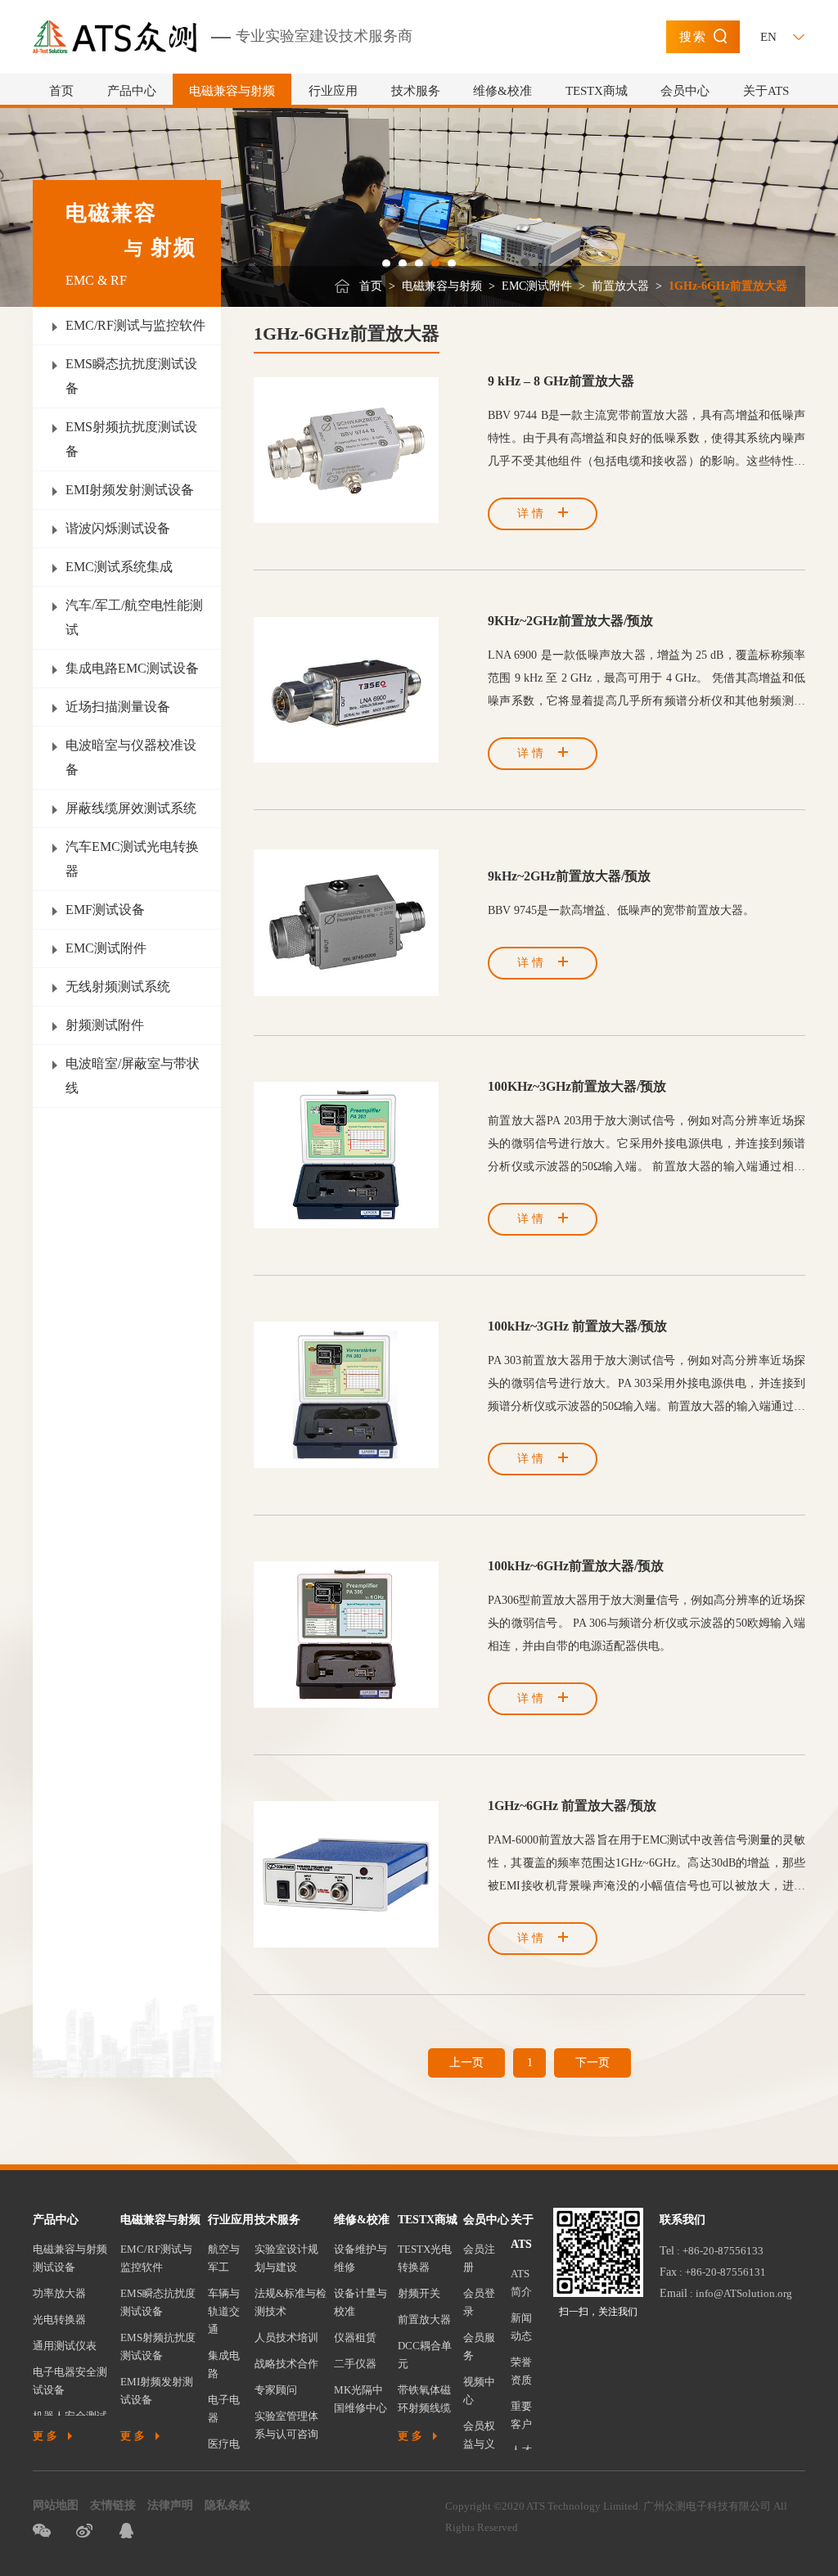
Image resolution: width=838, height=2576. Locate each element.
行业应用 (333, 91)
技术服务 (416, 91)
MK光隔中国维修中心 (360, 2399)
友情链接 (113, 2505)
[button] (386, 263)
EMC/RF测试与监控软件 (156, 2258)
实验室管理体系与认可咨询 (286, 2425)
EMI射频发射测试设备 (157, 2391)
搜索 (693, 37)
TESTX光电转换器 (425, 2258)
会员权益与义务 (479, 2444)
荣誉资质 (521, 2371)
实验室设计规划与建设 (286, 2258)
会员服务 (479, 2346)
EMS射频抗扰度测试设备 (158, 2346)
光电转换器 (59, 2319)
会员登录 (479, 2302)
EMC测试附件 (537, 286)
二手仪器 (355, 2364)
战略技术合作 (286, 2364)
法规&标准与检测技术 (291, 2302)
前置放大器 (620, 286)
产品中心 (132, 91)
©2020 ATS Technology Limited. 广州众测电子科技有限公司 (632, 2506)
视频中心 (479, 2391)
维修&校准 (502, 91)
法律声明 (170, 2505)
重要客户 (521, 2415)
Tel (667, 2251)
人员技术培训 (286, 2337)
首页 (61, 91)
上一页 (466, 2063)
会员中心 (685, 91)
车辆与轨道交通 (224, 2311)
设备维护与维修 (360, 2258)
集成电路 (224, 2364)
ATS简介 (521, 2283)
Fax (668, 2272)
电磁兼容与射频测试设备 (70, 2258)
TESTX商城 (597, 91)
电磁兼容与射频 (232, 91)
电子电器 (224, 2409)
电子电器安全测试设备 (70, 2381)
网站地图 (56, 2505)
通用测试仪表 (65, 2346)
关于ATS (766, 91)
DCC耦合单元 (425, 2355)
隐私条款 (228, 2505)
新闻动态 (521, 2327)
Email (674, 2293)
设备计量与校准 (360, 2302)
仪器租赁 (355, 2337)
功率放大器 (59, 2293)
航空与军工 (224, 2258)
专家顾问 (276, 2390)
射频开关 (419, 2293)
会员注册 (479, 2258)
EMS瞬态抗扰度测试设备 (158, 2302)
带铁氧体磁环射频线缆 (424, 2399)
